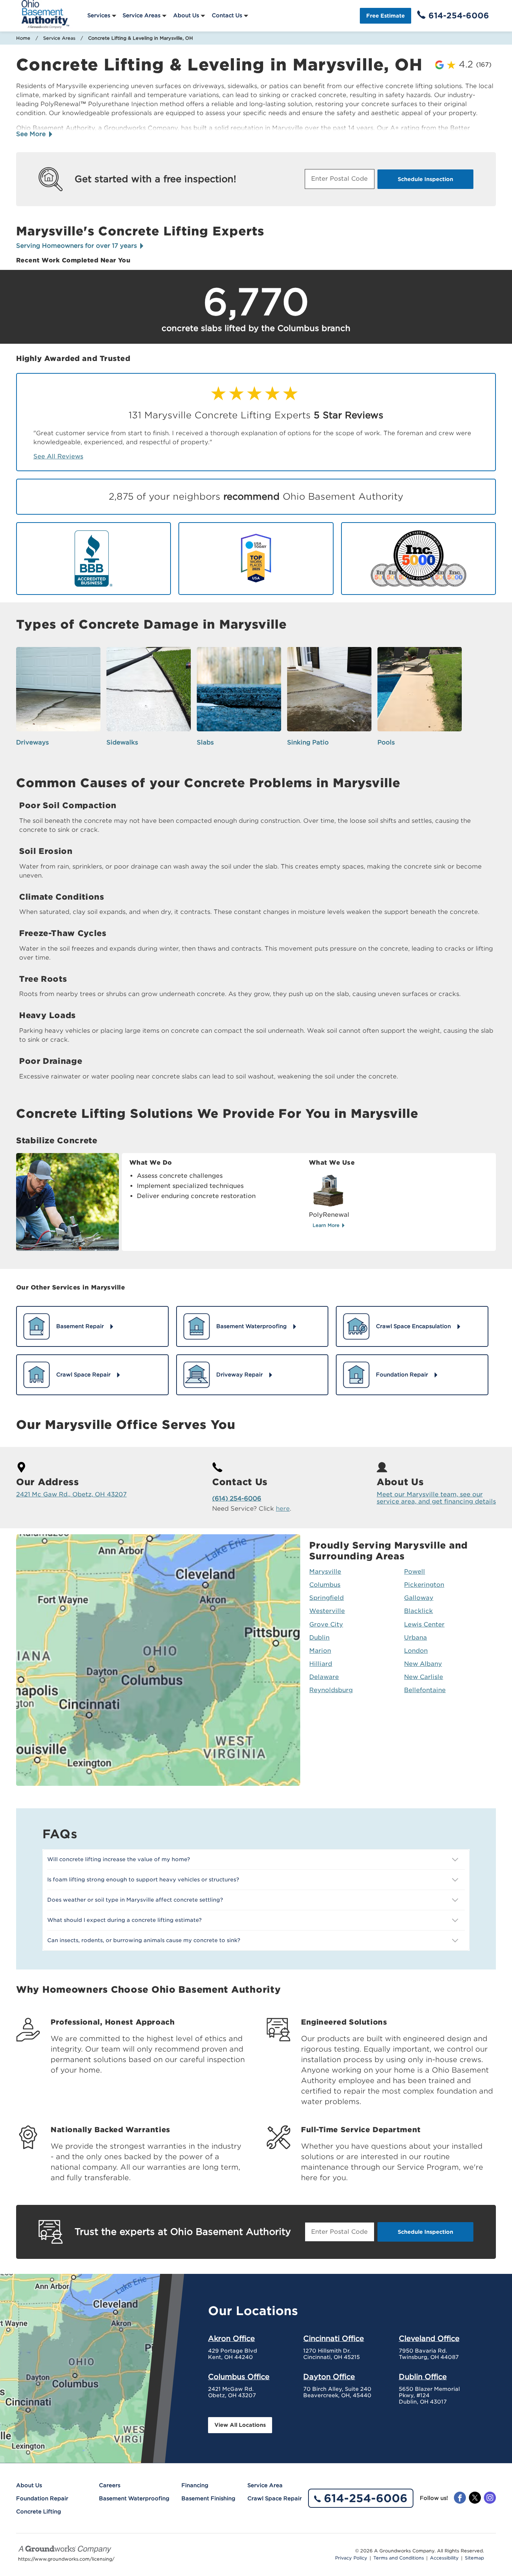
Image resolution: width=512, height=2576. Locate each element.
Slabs (205, 742)
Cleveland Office (429, 2338)
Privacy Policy (351, 2558)
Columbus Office (239, 2377)
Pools (386, 742)
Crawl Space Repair (275, 2498)
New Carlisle (424, 1677)
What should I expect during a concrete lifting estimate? (124, 1920)
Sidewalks (122, 742)
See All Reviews (58, 456)
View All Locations (240, 2425)
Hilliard (321, 1664)
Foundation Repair (42, 2498)
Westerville (327, 1611)
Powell (415, 1572)
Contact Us (227, 15)
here (283, 1509)
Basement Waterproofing (134, 2498)
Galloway (419, 1598)
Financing (195, 2485)
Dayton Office (329, 2377)
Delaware (324, 1677)
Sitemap (474, 2558)
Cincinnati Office (334, 2338)
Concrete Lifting (39, 2512)
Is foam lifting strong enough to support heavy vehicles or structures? (143, 1880)
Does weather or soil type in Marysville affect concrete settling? (135, 1900)
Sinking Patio (308, 742)
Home (23, 38)
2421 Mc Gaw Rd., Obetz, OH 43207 (71, 1494)
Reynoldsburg (331, 1690)
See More (32, 134)
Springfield (326, 1598)
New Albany (423, 1664)
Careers (110, 2485)
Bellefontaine (425, 1690)
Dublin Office (423, 2377)
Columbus (325, 1585)
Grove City (326, 1624)
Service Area (265, 2485)
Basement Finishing (208, 2498)
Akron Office (231, 2338)
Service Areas (141, 15)
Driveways (32, 742)
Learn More (327, 1225)
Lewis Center (424, 1624)
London (416, 1651)
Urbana (415, 1638)
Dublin (319, 1638)
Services (99, 15)
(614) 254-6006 (237, 1498)
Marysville (325, 1572)
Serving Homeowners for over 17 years (77, 246)
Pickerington (424, 1585)
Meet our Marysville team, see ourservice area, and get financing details (436, 1498)
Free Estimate (385, 16)
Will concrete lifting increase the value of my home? (119, 1859)
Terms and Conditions (399, 2558)
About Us (186, 15)
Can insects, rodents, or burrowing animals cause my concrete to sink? (144, 1940)
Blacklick (418, 1611)
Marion (320, 1651)
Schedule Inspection (425, 179)
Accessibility (444, 2558)
